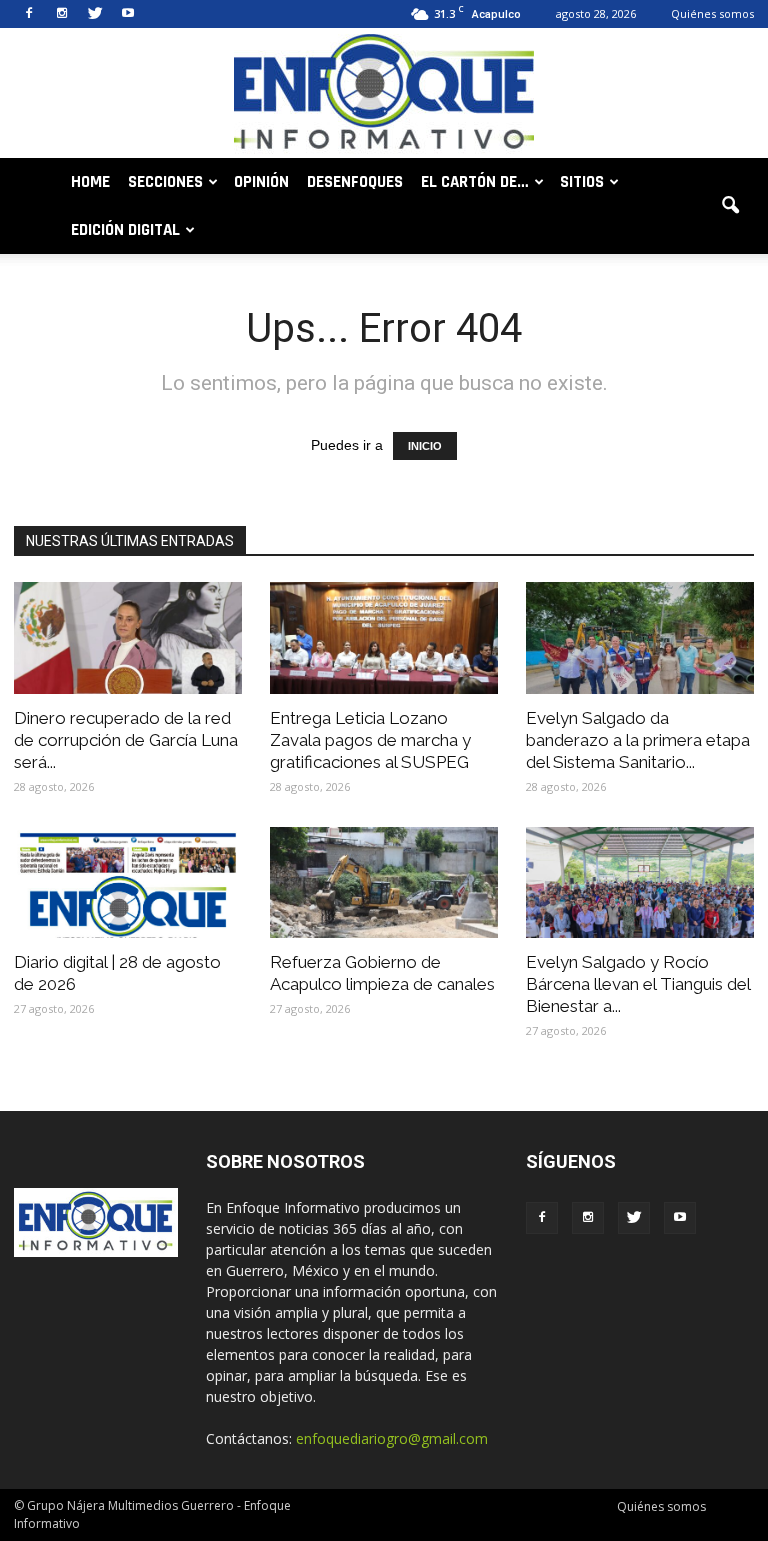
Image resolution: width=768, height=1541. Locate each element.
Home (90, 182)
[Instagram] (62, 14)
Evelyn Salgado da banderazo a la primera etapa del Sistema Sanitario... (638, 740)
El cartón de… (475, 182)
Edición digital (125, 230)
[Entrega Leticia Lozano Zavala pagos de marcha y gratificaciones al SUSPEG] (384, 638)
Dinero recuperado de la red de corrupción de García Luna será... (126, 740)
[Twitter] (95, 14)
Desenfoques (355, 182)
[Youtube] (128, 14)
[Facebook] (29, 14)
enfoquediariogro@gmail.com (392, 1438)
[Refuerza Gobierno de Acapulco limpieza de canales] (384, 883)
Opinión (261, 182)
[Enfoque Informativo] (384, 94)
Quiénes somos (712, 13)
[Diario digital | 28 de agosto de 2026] (128, 883)
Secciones (165, 182)
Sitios (582, 182)
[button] (730, 206)
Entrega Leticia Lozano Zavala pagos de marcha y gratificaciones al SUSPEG (370, 740)
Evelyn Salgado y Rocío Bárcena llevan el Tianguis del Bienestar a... (638, 984)
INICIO (425, 446)
